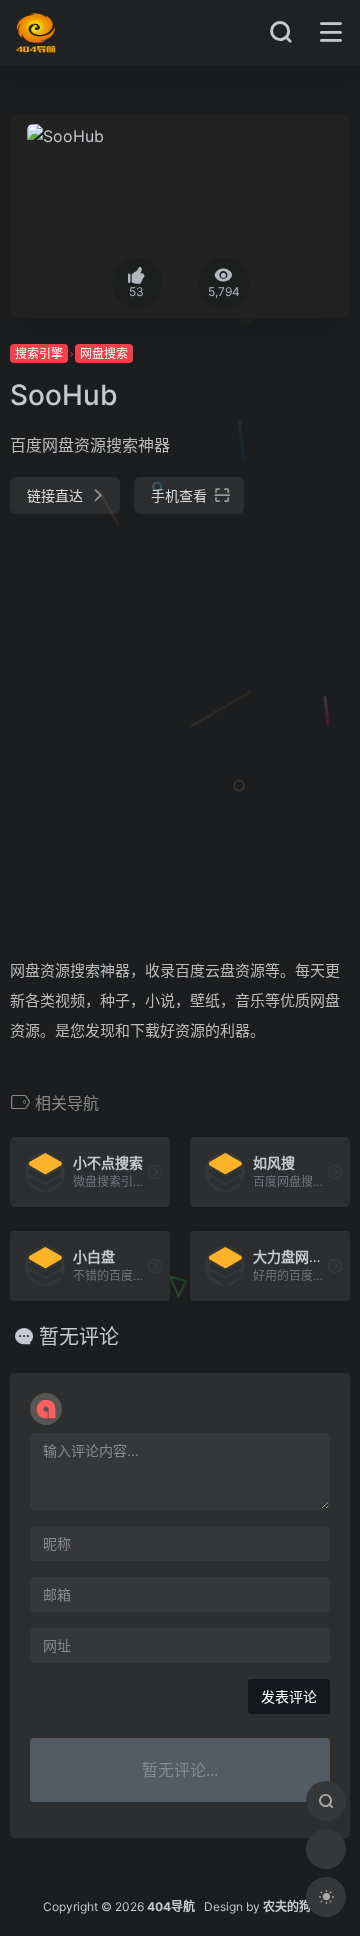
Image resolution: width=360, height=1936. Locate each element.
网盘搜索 (104, 353)
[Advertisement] (180, 728)
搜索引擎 (39, 353)
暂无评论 (79, 1337)
